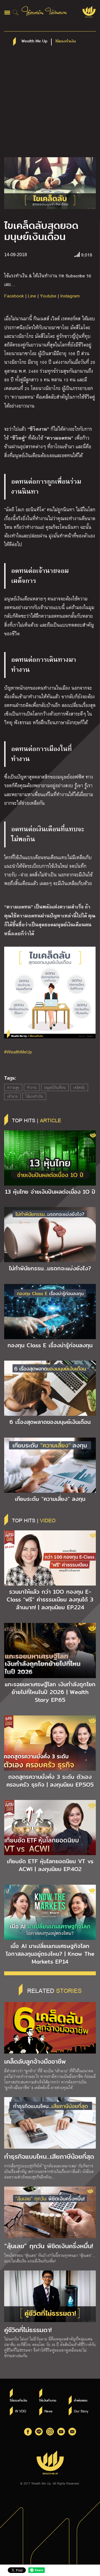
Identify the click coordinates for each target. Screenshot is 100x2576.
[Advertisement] (50, 104)
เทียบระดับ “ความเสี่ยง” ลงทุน (50, 1499)
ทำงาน (32, 1087)
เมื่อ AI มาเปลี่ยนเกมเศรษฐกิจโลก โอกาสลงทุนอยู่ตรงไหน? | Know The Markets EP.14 (50, 1954)
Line (32, 296)
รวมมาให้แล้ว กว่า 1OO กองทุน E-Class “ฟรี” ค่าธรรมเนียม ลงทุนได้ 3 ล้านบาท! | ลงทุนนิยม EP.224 (50, 1600)
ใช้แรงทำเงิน (34, 1096)
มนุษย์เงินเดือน (55, 1087)
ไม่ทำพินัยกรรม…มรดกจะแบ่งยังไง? (50, 1268)
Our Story (81, 2411)
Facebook (14, 296)
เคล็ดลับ (79, 1087)
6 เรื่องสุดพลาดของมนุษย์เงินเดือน (50, 1422)
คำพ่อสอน (81, 2400)
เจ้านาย (12, 1096)
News (48, 2411)
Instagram (70, 296)
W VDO (21, 2411)
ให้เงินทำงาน (48, 2400)
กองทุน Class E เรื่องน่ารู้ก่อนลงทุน (50, 1345)
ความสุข (13, 1087)
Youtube (48, 296)
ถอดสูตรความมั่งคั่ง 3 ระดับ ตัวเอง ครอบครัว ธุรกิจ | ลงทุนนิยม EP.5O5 (50, 1781)
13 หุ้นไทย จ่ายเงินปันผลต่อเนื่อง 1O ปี (50, 1192)
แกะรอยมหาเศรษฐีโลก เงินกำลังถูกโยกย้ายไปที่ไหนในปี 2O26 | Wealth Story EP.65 (50, 1692)
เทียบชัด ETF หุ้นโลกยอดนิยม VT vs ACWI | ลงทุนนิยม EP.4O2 (50, 1865)
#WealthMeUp (18, 1052)
